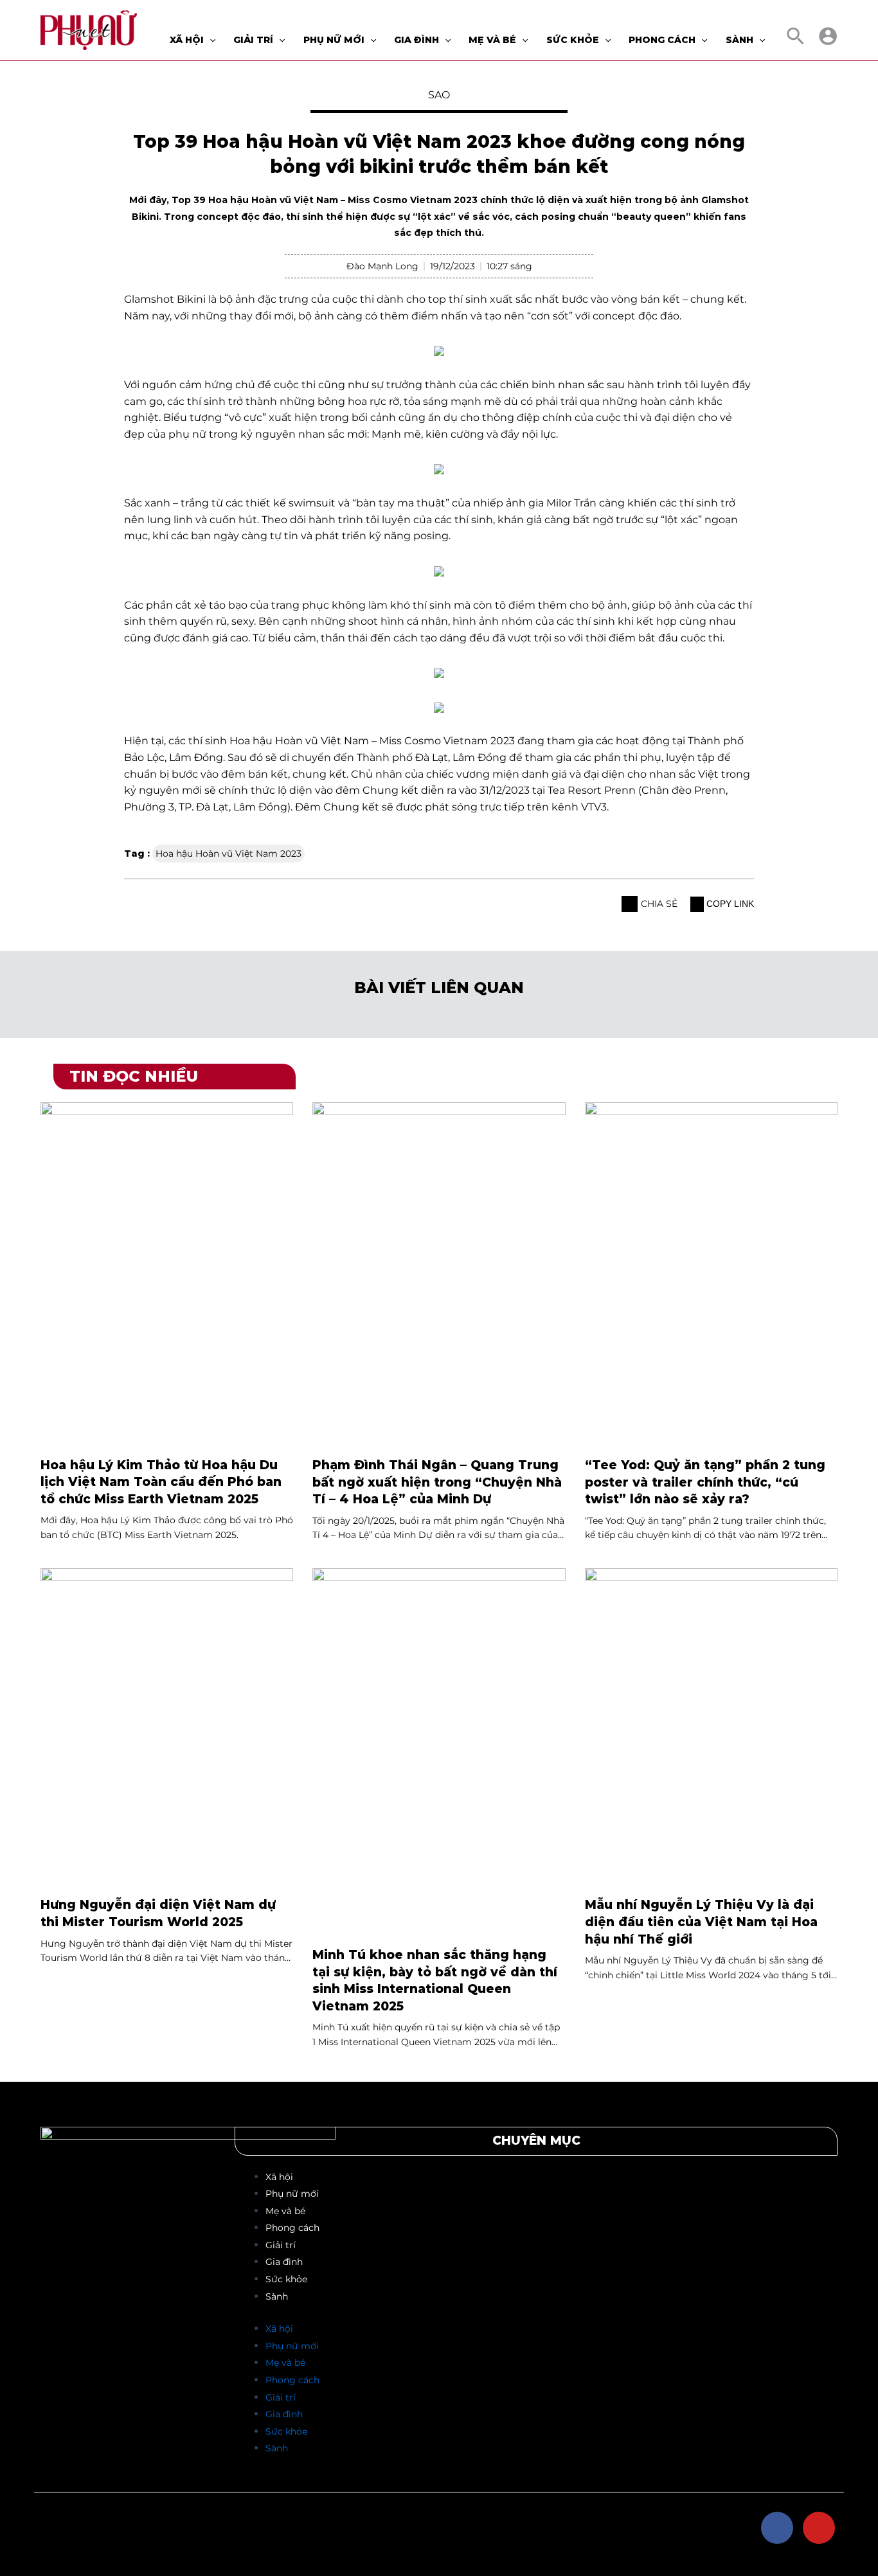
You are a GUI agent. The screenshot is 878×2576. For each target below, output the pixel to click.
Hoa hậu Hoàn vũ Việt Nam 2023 (228, 854)
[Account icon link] (828, 36)
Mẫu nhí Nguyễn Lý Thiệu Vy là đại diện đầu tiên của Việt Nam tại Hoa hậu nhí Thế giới (701, 1922)
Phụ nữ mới (292, 2194)
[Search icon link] (796, 39)
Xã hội (279, 2177)
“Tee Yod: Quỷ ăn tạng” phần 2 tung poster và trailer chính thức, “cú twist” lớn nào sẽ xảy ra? (705, 1482)
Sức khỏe (286, 2279)
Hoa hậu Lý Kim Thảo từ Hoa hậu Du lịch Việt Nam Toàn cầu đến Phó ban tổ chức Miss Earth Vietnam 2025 (161, 1482)
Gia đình (284, 2262)
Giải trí (281, 2245)
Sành (277, 2296)
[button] (630, 904)
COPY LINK (729, 904)
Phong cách (292, 2228)
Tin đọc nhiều (134, 1076)
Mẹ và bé (285, 2211)
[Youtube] (819, 2528)
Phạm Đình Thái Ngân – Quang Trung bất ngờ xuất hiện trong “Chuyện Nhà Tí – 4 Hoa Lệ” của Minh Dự (437, 1482)
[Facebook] (777, 2528)
